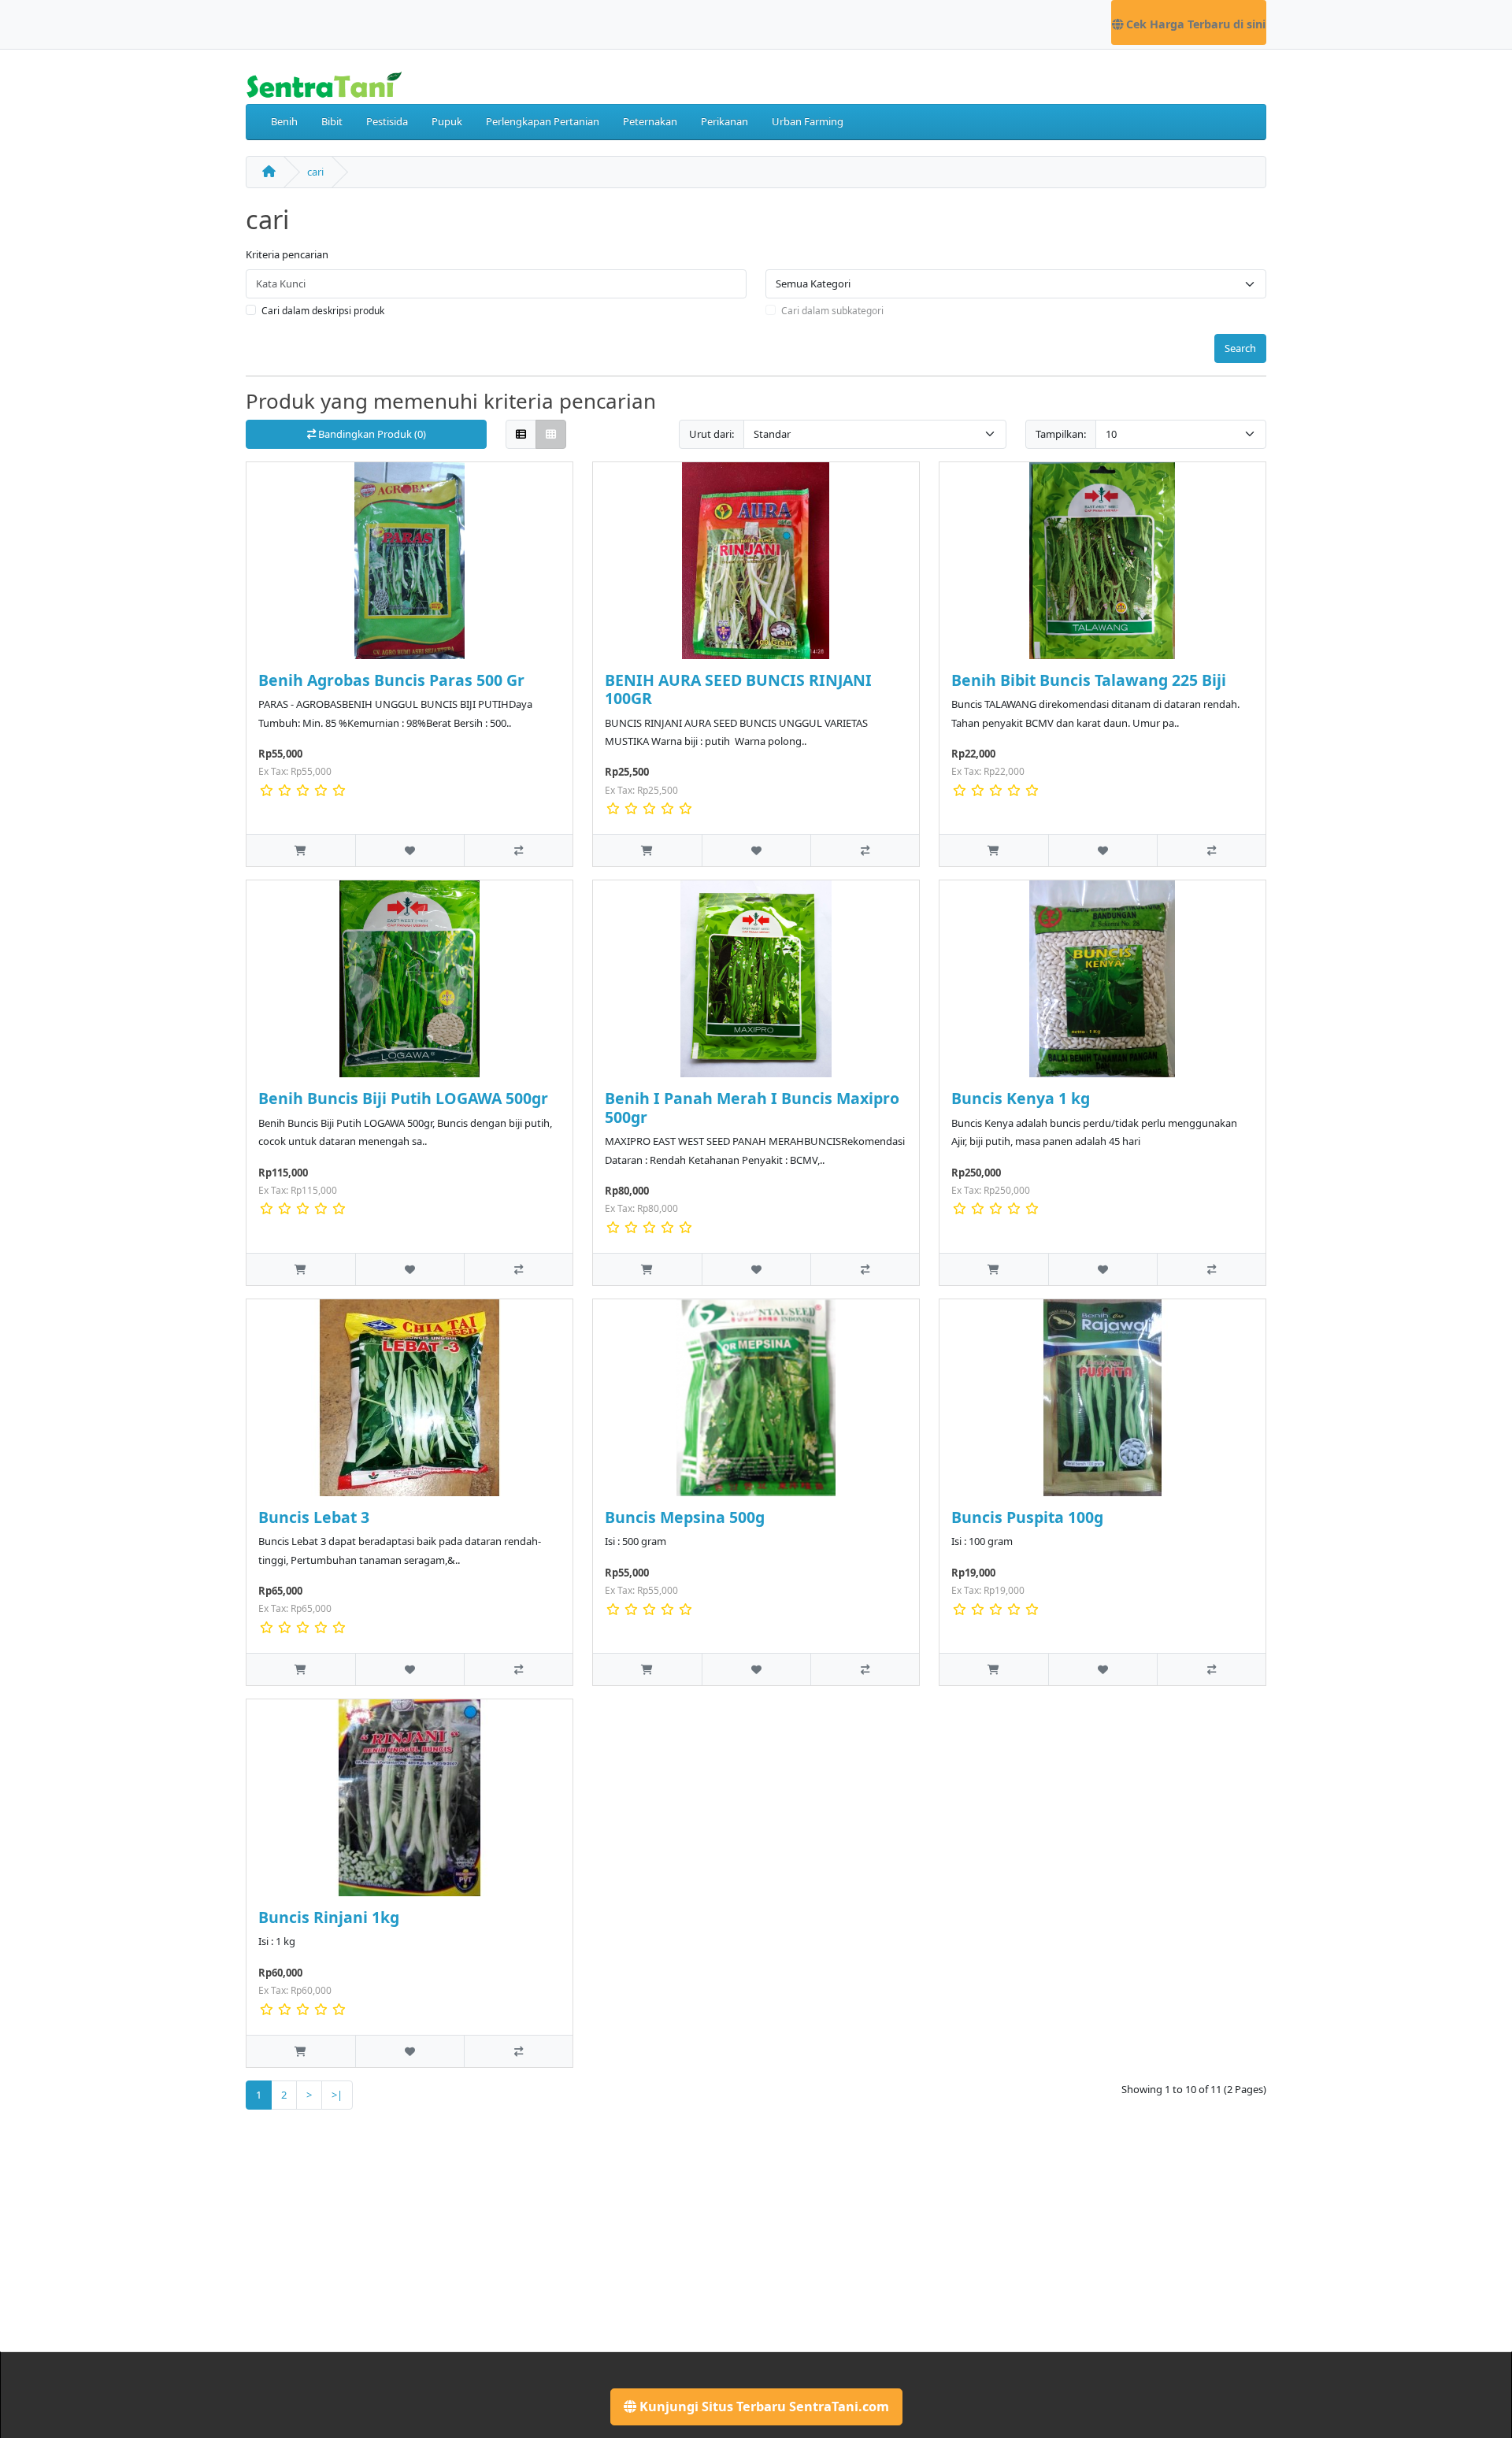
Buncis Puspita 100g (1027, 1517)
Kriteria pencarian (287, 254)
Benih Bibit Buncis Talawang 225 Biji (1089, 680)
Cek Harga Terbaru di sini (1194, 24)
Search (1240, 348)
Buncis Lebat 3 (314, 1517)
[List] (521, 434)
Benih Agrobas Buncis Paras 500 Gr (391, 680)
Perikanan (724, 121)
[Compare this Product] (518, 850)
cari (315, 172)
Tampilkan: (1061, 434)
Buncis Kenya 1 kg (1021, 1098)
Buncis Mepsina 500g (685, 1517)
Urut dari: (712, 434)
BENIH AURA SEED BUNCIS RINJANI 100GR (738, 689)
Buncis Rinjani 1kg (329, 1917)
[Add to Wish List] (409, 850)
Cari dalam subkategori (832, 311)
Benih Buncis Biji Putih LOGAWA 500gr (403, 1098)
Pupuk (447, 121)
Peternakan (650, 121)
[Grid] (551, 434)
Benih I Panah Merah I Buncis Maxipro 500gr (752, 1107)
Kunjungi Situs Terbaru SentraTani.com (763, 2407)
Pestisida (387, 121)
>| (337, 2095)
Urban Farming (808, 121)
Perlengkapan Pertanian (543, 121)
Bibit (332, 121)
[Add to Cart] (301, 850)
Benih (284, 121)
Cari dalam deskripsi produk (323, 311)
